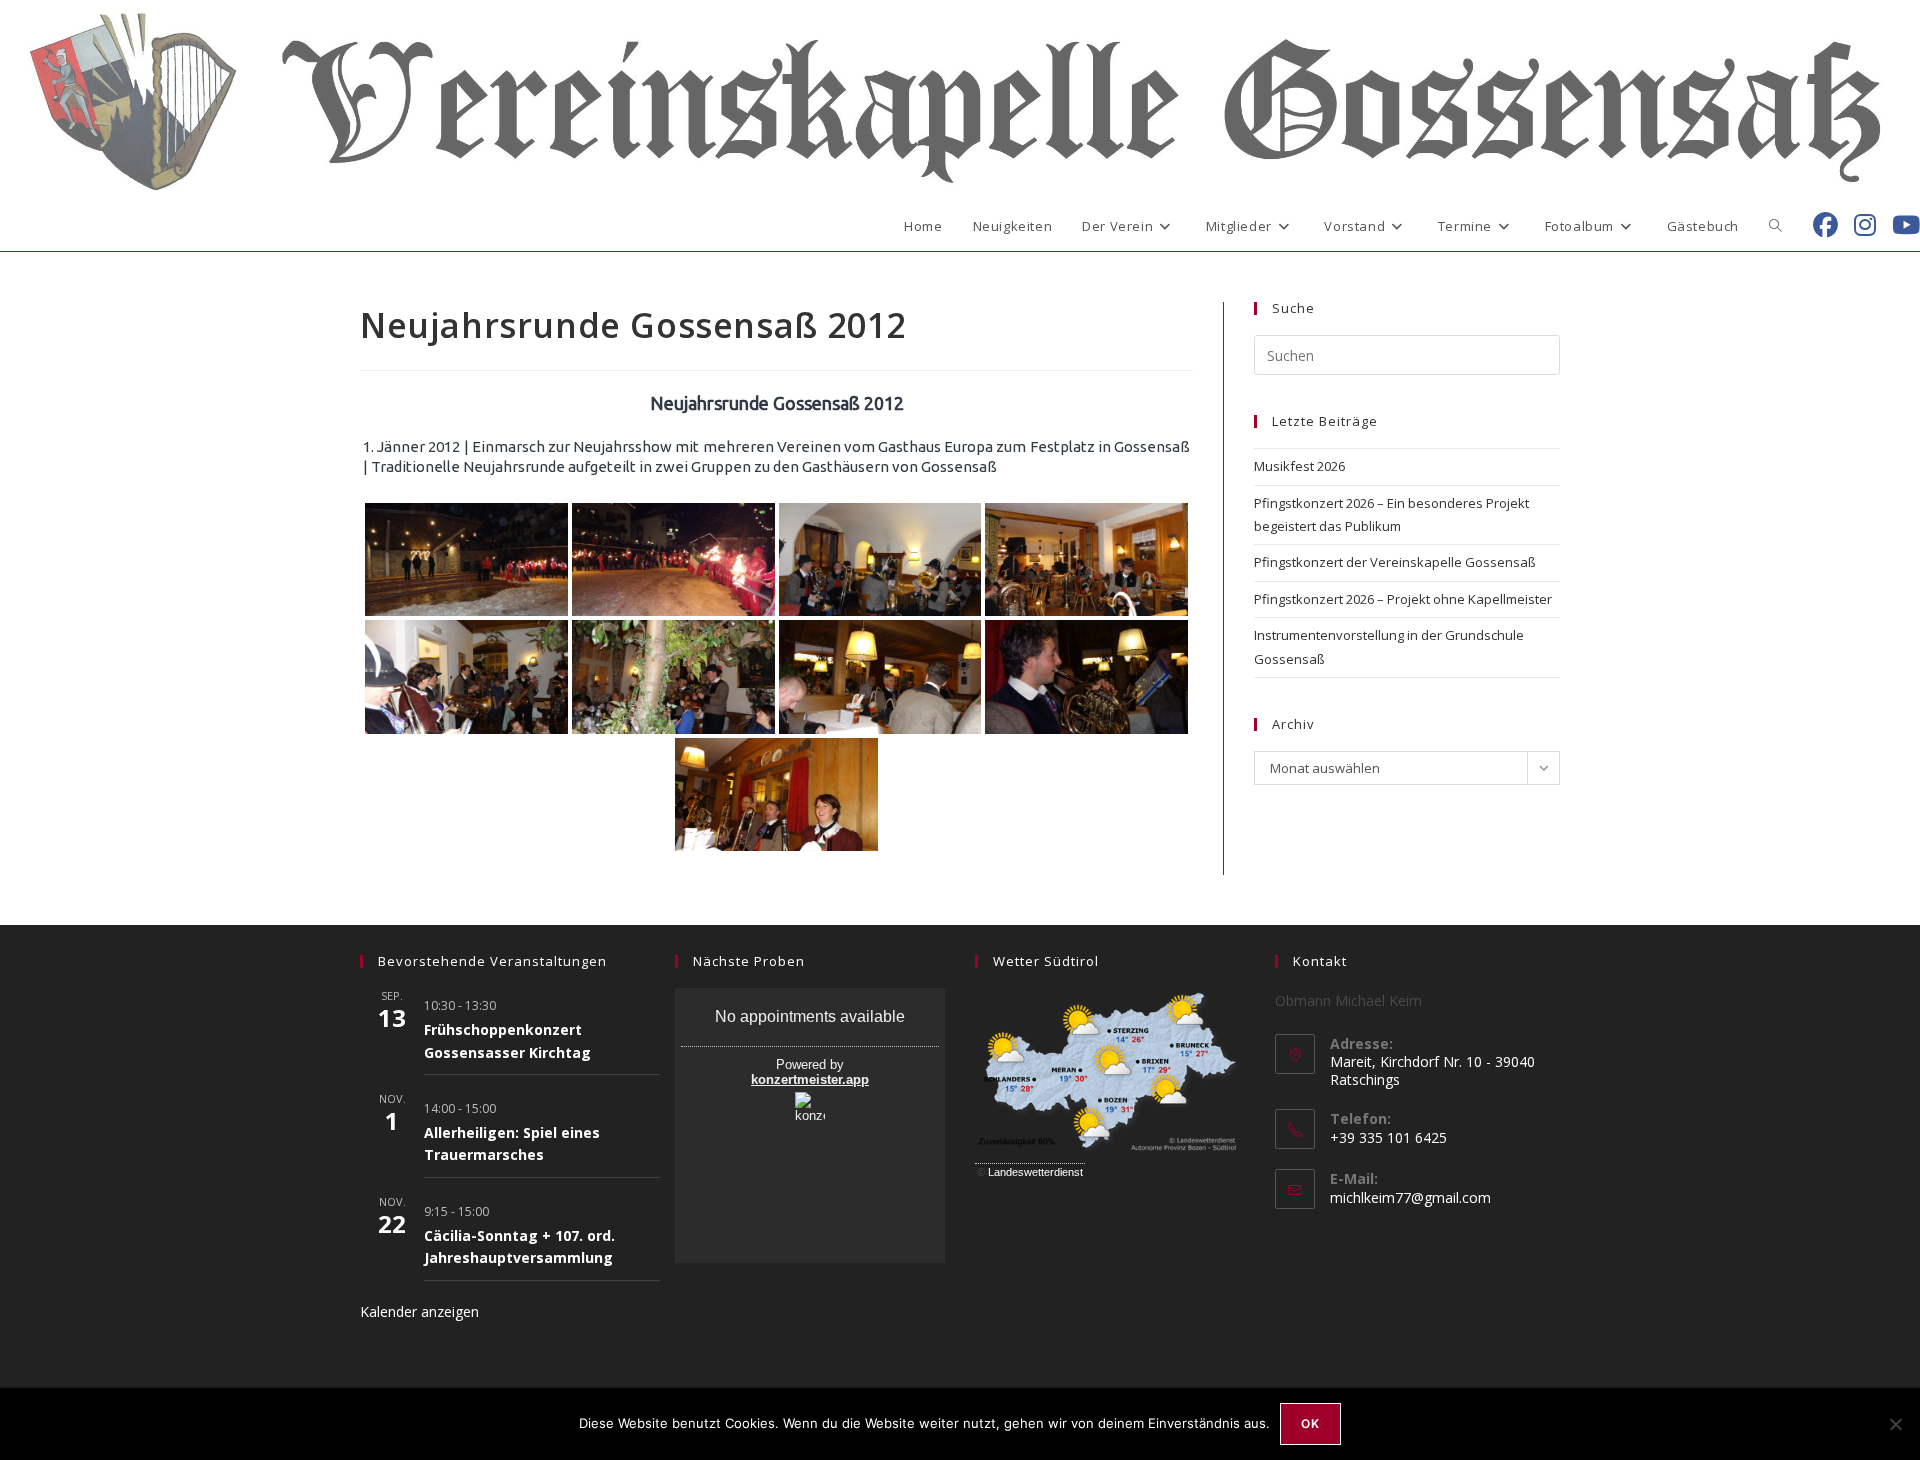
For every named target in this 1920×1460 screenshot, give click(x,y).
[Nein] (1895, 1424)
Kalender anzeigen (419, 1311)
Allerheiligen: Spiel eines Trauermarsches (512, 1144)
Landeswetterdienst (1035, 1172)
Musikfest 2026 (1299, 466)
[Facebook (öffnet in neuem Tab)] (1825, 225)
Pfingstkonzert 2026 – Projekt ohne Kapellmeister (1403, 599)
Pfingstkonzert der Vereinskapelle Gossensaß (1395, 562)
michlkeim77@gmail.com (1410, 1197)
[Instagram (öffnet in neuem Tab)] (1865, 225)
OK (1310, 1423)
